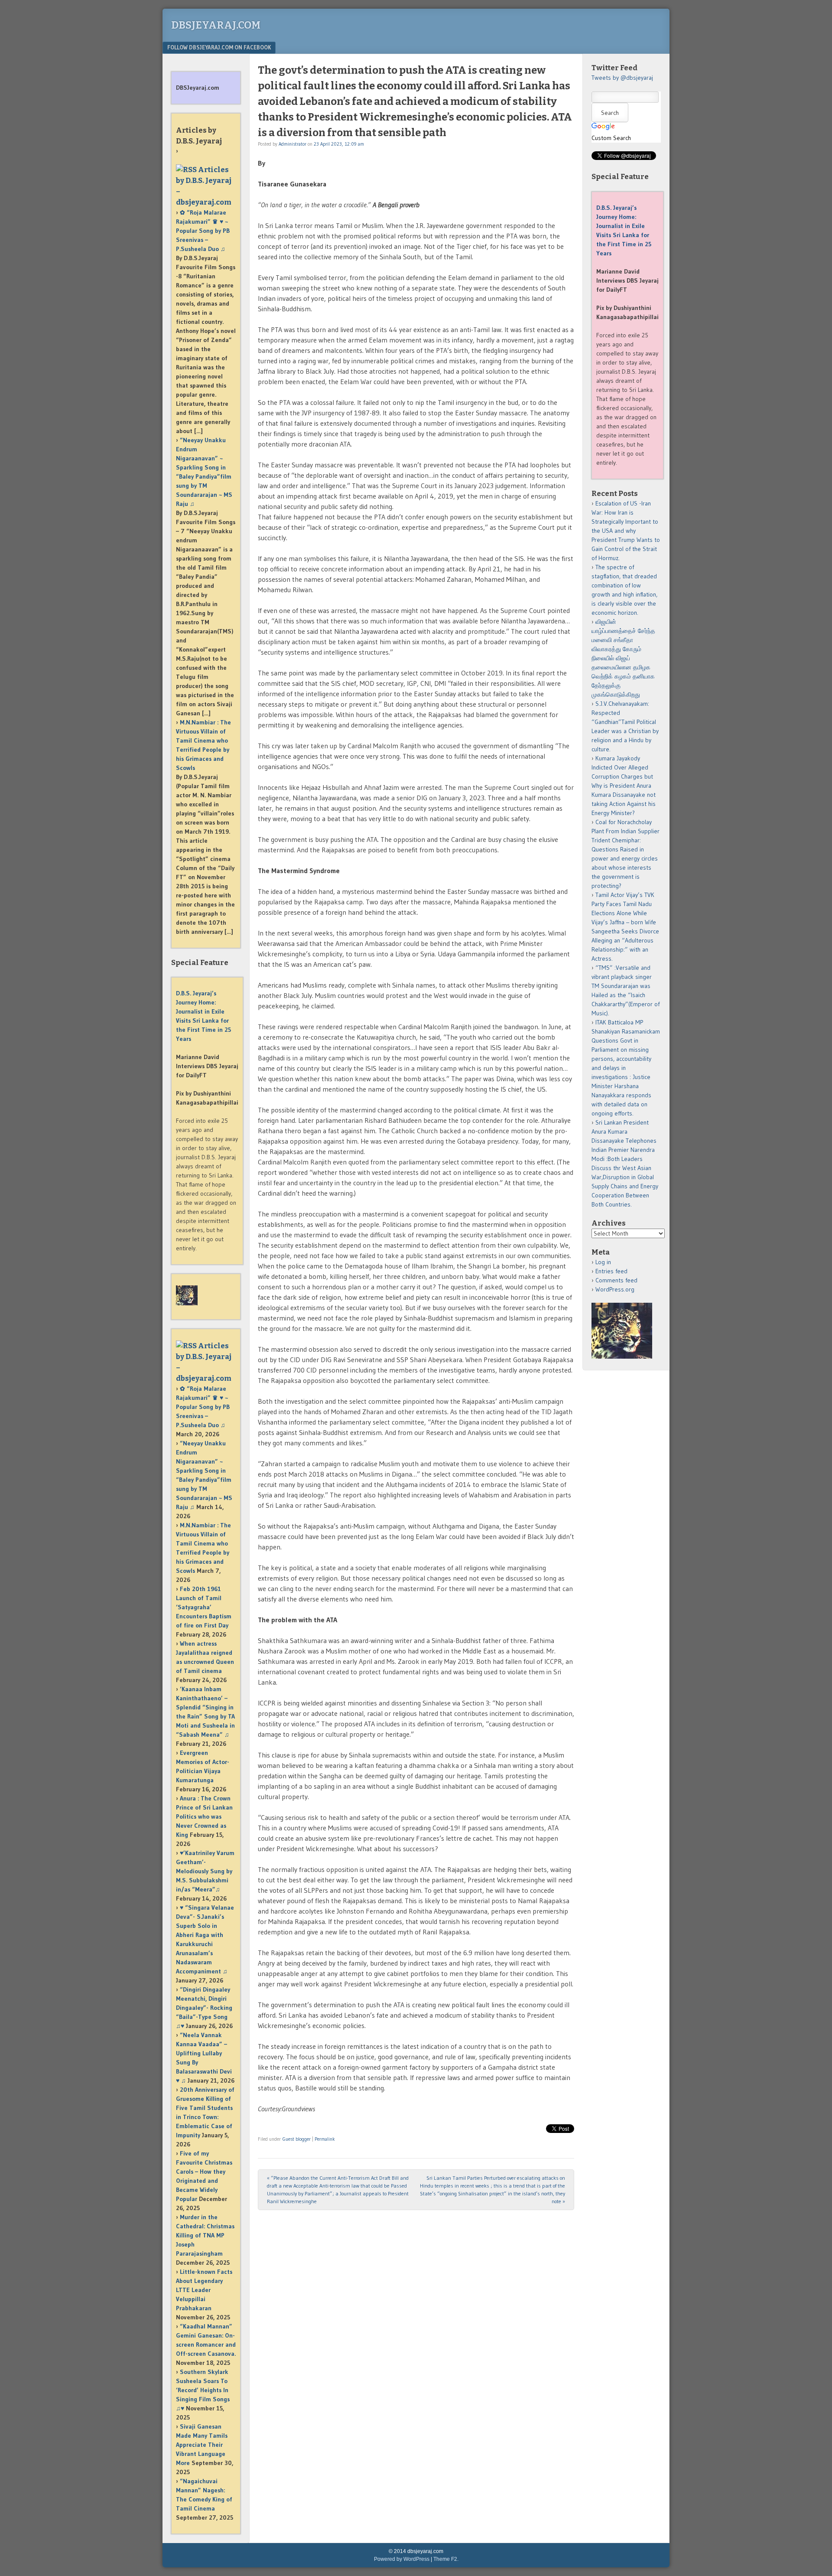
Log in (603, 1262)
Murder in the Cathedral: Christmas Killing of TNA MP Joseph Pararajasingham (205, 2235)
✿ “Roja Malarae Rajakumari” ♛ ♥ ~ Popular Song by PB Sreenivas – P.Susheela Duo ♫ (203, 231)
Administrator (292, 144)
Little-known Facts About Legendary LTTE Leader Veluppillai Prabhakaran (204, 2290)
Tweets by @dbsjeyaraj (622, 78)
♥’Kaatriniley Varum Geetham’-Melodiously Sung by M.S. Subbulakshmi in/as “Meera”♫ (205, 1871)
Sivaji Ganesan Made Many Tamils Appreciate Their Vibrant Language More (202, 2445)
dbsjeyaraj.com (216, 25)
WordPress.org (615, 1289)
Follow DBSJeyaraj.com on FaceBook (219, 47)
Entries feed (611, 1271)
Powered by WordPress (402, 2559)
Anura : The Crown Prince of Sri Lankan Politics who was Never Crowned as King (204, 1816)
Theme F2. (446, 2559)
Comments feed (616, 1280)
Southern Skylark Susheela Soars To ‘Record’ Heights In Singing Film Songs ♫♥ (203, 2390)
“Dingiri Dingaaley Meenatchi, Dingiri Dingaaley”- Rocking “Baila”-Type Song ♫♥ (204, 2008)
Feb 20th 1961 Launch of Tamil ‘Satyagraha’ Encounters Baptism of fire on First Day (204, 1607)
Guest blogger (297, 2139)
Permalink (325, 2139)
